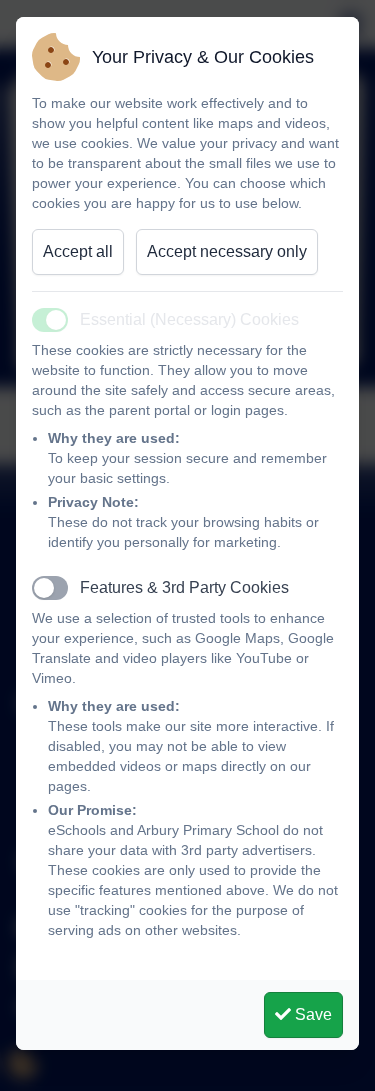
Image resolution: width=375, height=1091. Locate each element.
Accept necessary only (227, 251)
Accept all (78, 251)
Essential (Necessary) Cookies (189, 319)
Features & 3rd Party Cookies (184, 587)
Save (311, 1014)
